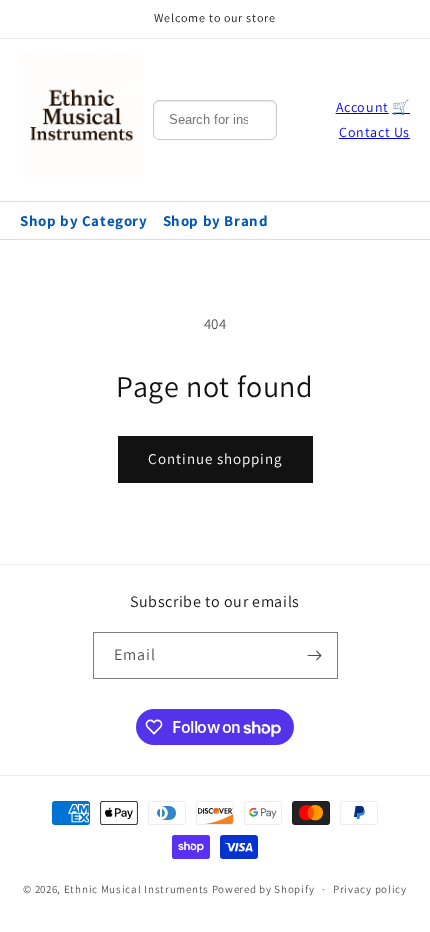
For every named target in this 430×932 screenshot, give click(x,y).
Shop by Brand (216, 220)
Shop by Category (84, 220)
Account (362, 107)
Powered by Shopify (263, 889)
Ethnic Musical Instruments (136, 889)
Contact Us (374, 132)
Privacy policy (370, 889)
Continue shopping (215, 458)
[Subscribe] (315, 655)
